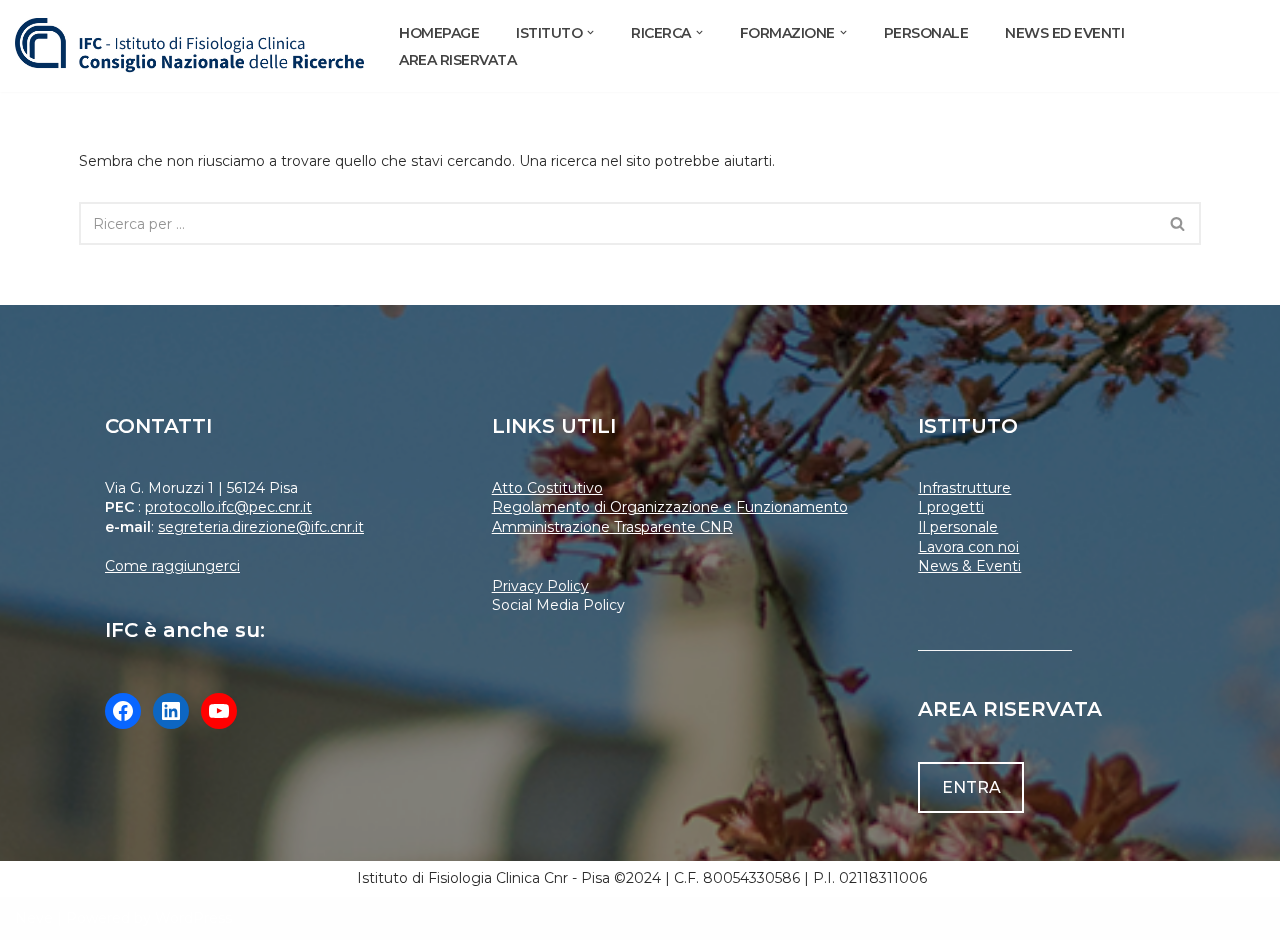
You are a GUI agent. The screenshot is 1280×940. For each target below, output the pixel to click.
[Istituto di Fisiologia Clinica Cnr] (190, 46)
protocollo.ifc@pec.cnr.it (228, 507)
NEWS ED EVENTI (1064, 33)
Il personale (958, 527)
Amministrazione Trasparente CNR (612, 527)
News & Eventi (969, 566)
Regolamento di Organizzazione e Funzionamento (670, 507)
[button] (590, 32)
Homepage (439, 33)
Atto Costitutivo (547, 488)
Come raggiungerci (172, 566)
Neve (34, 918)
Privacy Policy (540, 586)
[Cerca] (1178, 223)
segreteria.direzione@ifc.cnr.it (261, 527)
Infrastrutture (964, 488)
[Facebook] (123, 711)
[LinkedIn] (171, 711)
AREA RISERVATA (457, 60)
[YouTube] (219, 711)
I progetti (951, 507)
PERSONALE (926, 33)
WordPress (193, 918)
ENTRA (971, 787)
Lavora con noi (968, 547)
